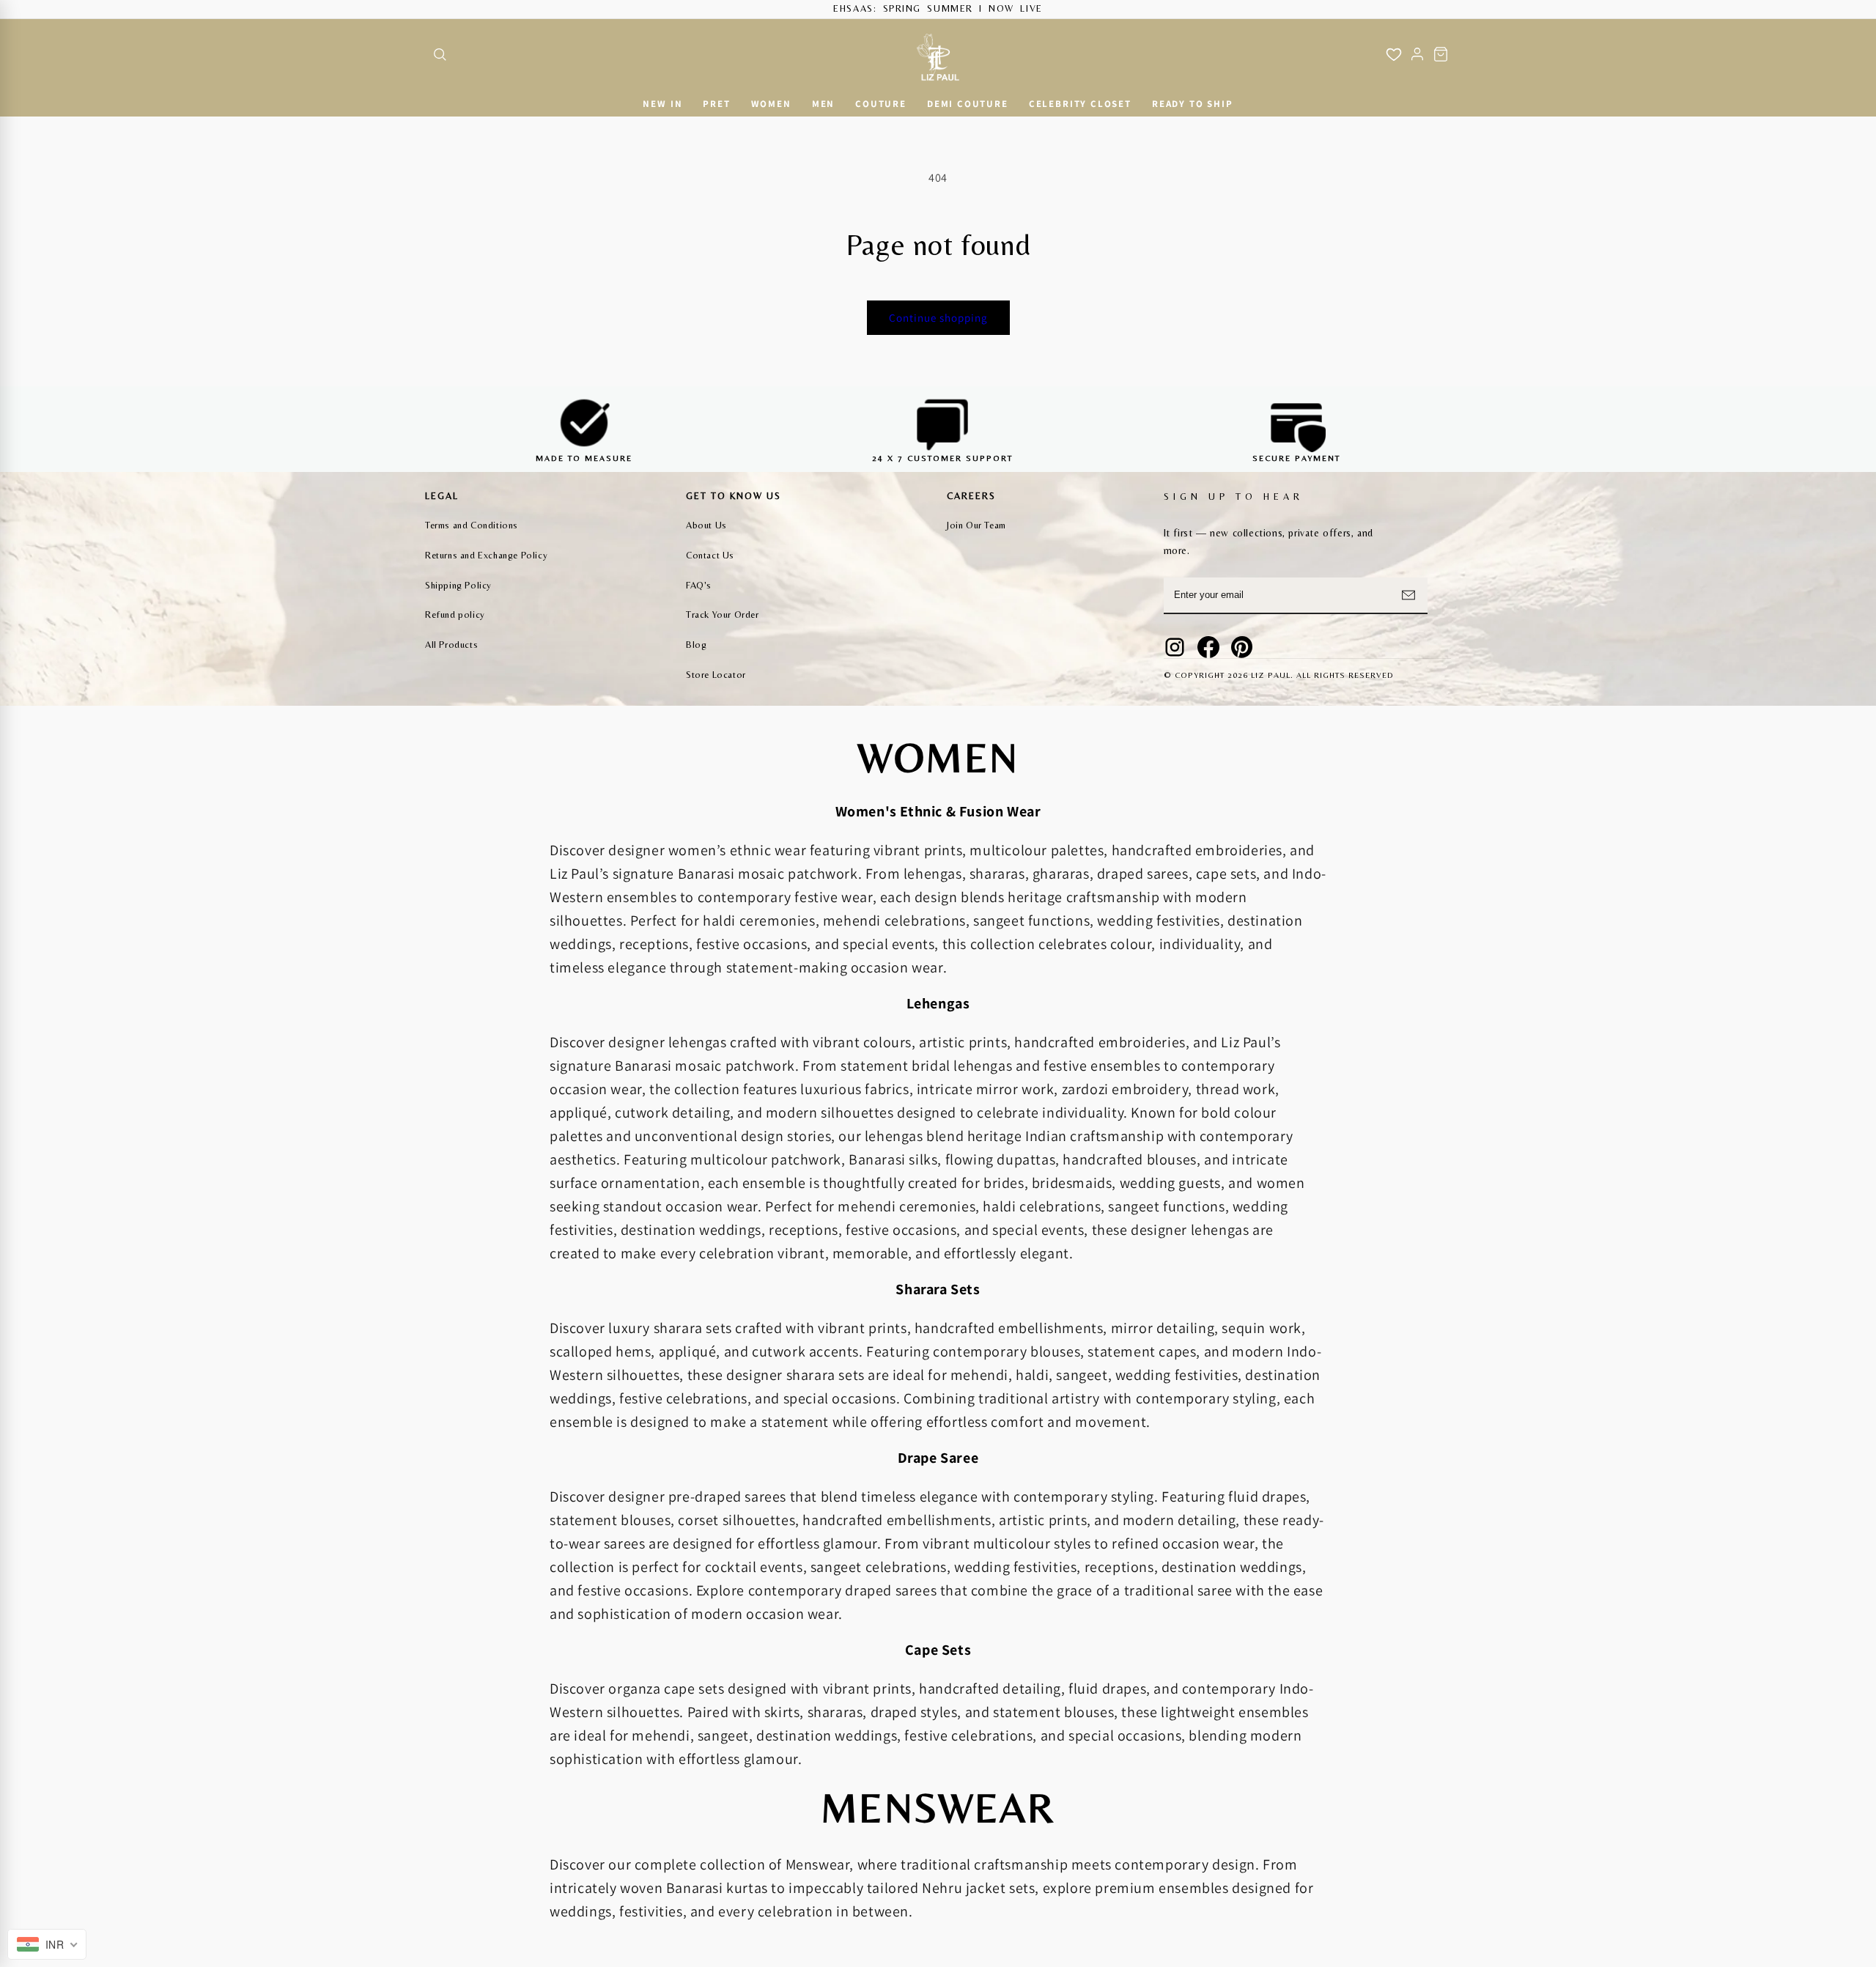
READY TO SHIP (1193, 104)
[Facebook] (1208, 647)
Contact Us (710, 555)
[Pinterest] (1242, 647)
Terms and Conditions (472, 525)
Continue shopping (938, 318)
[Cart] (1441, 54)
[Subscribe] (1408, 595)
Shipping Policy (458, 585)
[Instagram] (1175, 647)
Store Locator (716, 675)
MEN (823, 104)
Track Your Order (723, 615)
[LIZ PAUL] (938, 55)
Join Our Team (976, 525)
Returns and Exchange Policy (486, 555)
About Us (706, 525)
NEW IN (662, 104)
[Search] (440, 54)
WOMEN (771, 104)
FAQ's (699, 585)
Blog (696, 645)
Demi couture (968, 104)
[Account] (1417, 54)
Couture (881, 104)
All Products (451, 645)
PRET (716, 104)
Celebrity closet (1080, 104)
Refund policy (455, 615)
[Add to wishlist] (1394, 54)
